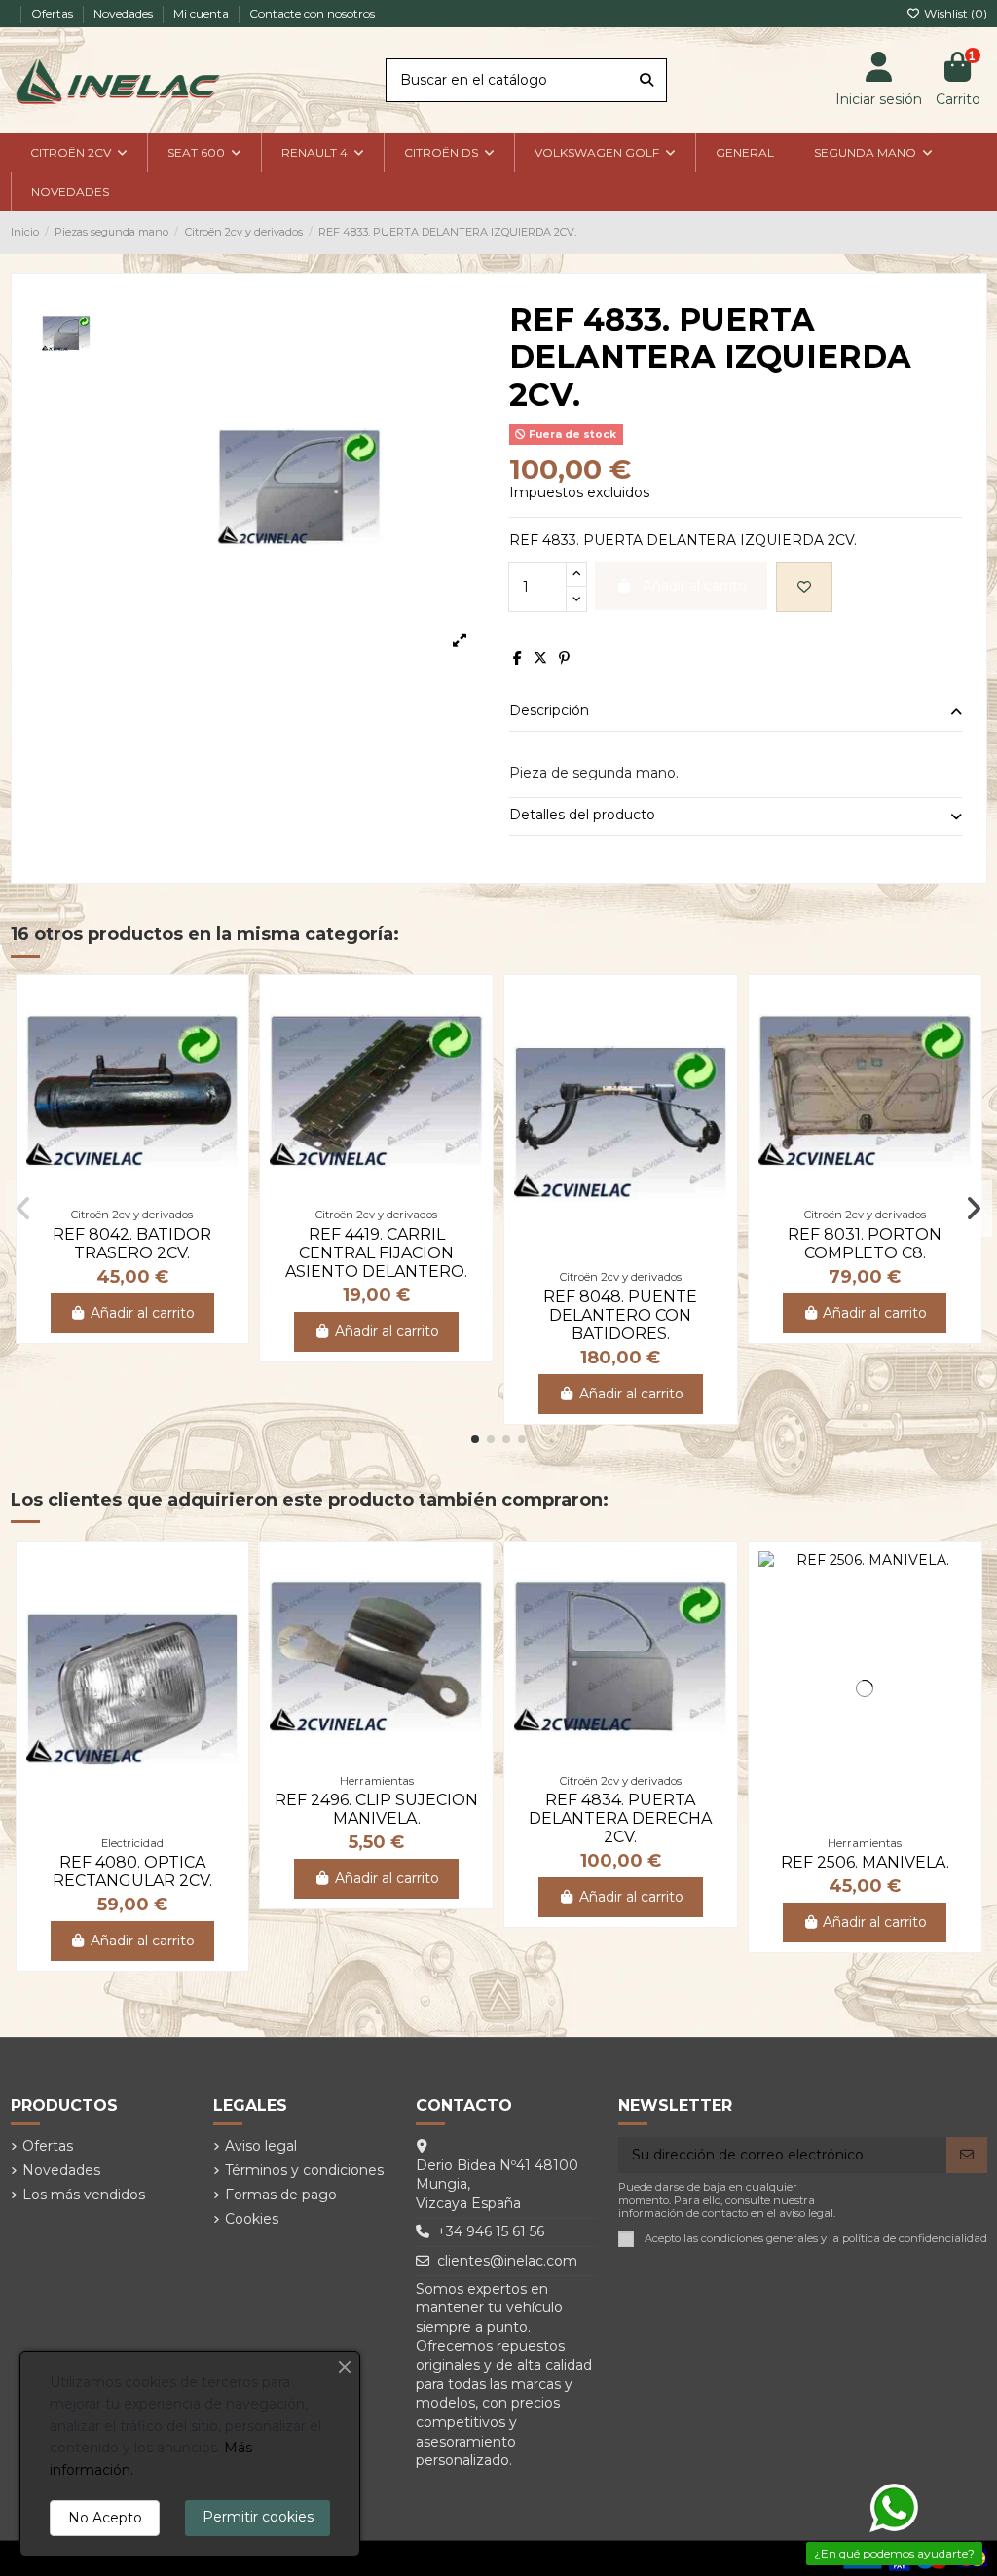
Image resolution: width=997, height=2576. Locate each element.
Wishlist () (954, 13)
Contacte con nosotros (312, 13)
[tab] (736, 713)
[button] (475, 1439)
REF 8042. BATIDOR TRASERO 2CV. (132, 1244)
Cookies (252, 2219)
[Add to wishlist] (804, 587)
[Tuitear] (540, 658)
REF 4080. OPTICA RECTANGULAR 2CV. (132, 1871)
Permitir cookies (258, 2517)
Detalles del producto (582, 815)
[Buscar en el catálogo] (646, 80)
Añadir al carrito (143, 1313)
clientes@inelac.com (507, 2261)
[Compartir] (517, 658)
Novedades (125, 13)
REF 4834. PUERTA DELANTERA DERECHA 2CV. (620, 1818)
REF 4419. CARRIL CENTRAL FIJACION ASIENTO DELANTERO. (376, 1253)
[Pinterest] (564, 658)
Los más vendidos (84, 2195)
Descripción (549, 710)
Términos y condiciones (304, 2170)
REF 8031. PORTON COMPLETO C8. (865, 1244)
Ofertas (54, 13)
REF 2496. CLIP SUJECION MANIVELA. (376, 1809)
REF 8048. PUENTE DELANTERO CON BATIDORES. (620, 1315)
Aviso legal (261, 2146)
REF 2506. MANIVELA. (865, 1862)
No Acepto (105, 2518)
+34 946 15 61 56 (491, 2231)
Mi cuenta (203, 13)
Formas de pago (281, 2195)
